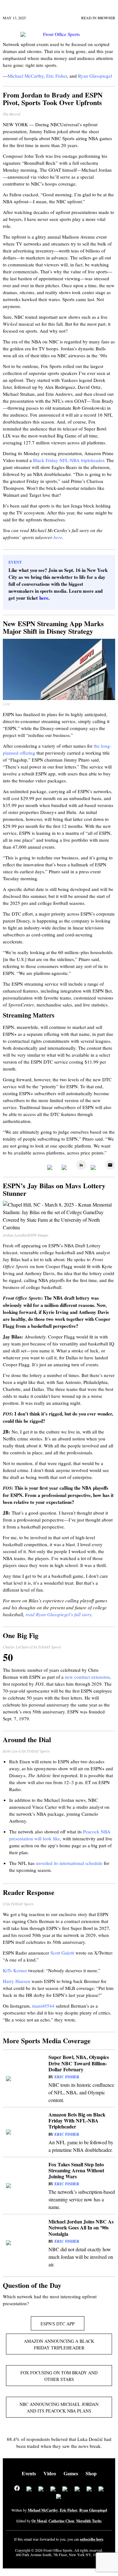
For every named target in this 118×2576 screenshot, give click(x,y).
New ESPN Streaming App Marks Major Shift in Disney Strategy (53, 627)
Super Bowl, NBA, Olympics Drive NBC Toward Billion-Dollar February (79, 2063)
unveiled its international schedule (69, 1863)
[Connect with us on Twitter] (29, 2490)
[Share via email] (109, 1168)
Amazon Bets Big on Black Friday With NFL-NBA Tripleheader (77, 2120)
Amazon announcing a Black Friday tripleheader (59, 2344)
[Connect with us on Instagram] (53, 2490)
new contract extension (87, 1677)
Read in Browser (98, 18)
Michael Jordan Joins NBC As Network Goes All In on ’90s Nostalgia (81, 2227)
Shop (91, 2473)
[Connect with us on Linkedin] (41, 2490)
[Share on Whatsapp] (94, 1168)
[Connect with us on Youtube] (89, 2490)
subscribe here (92, 2539)
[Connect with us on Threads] (101, 2490)
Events (29, 2473)
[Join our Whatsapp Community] (65, 2490)
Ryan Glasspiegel (93, 2510)
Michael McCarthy (43, 2510)
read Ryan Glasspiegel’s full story (59, 1614)
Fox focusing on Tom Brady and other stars (59, 2376)
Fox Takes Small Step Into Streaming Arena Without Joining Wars (76, 2170)
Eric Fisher (67, 2077)
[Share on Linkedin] (80, 1168)
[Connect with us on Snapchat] (59, 2497)
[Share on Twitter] (65, 1168)
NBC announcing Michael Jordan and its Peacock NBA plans (59, 2407)
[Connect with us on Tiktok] (77, 2490)
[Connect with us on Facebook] (17, 2489)
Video (50, 2473)
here (58, 537)
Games (71, 2473)
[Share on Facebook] (51, 1168)
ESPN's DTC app (58, 2324)
